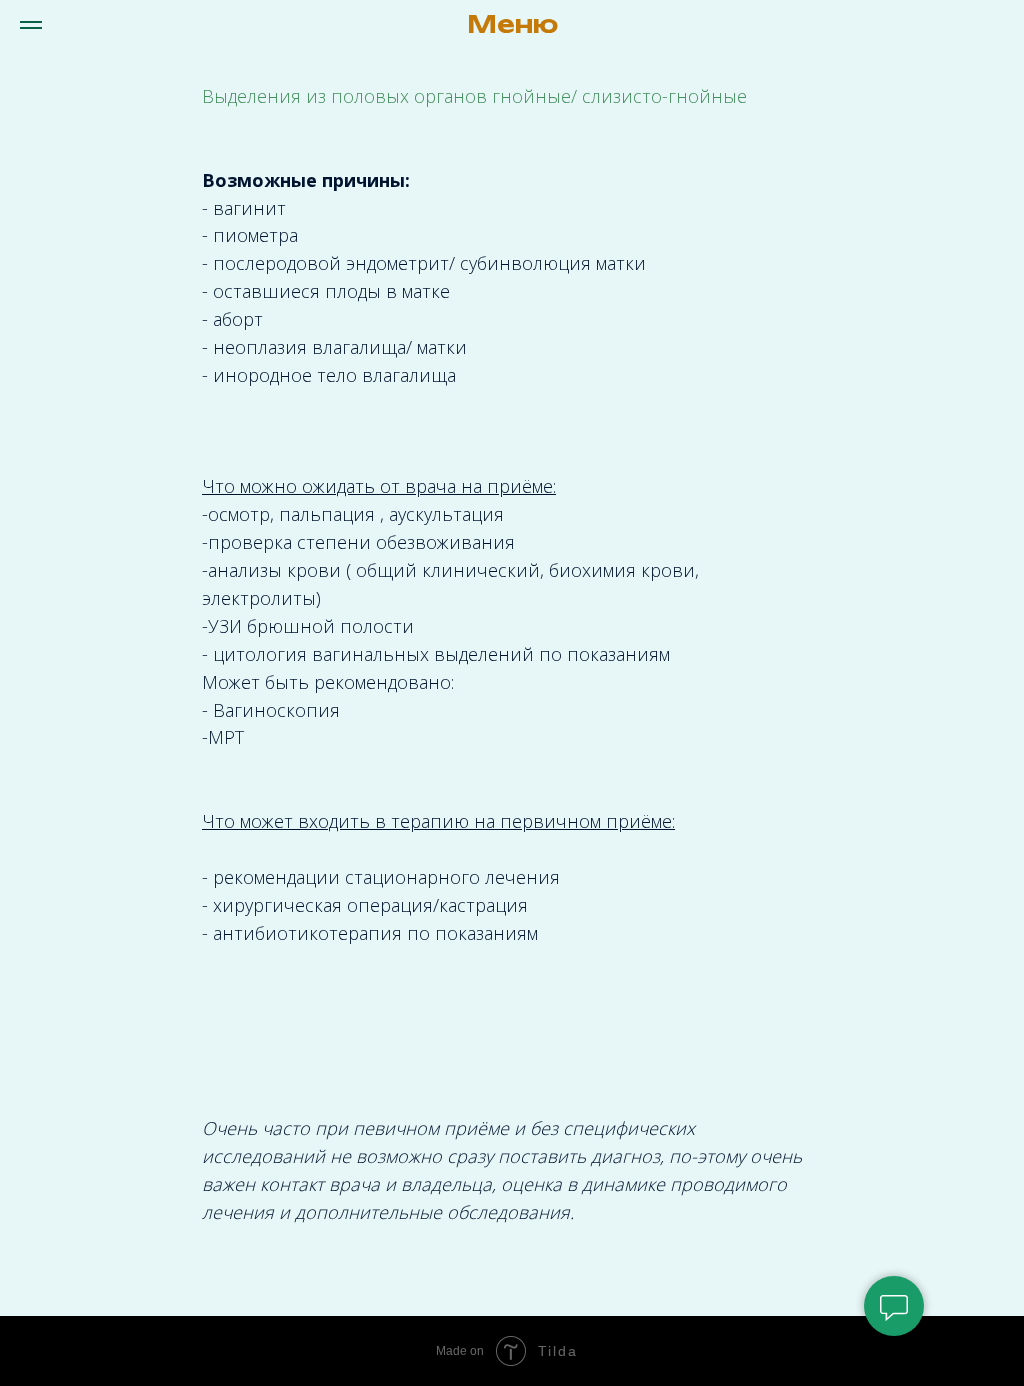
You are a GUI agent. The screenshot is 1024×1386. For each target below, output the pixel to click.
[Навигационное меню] (31, 25)
